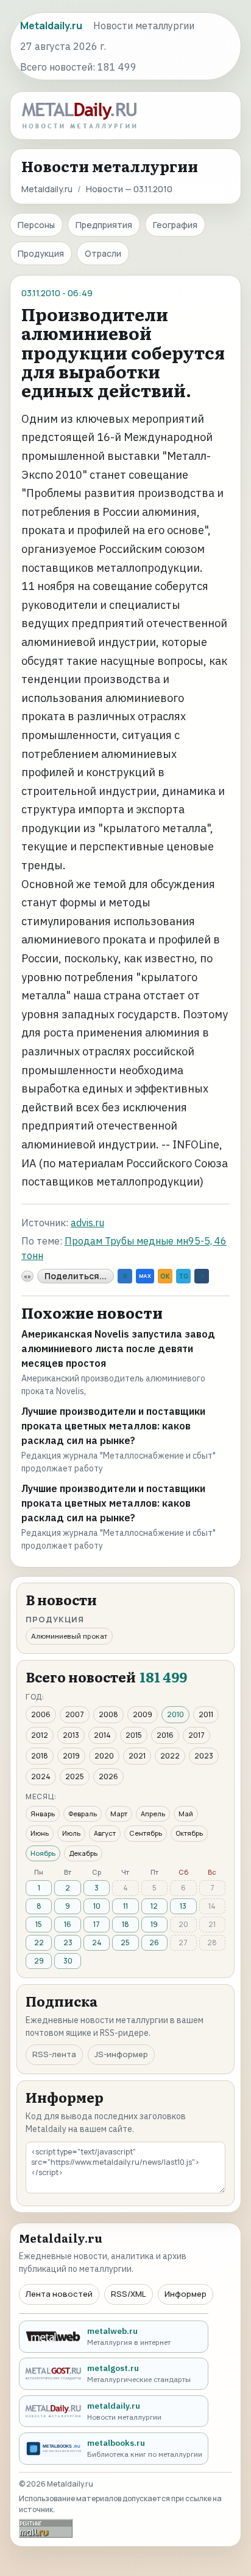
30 (68, 1961)
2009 (143, 1714)
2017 (196, 1735)
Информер (186, 2294)
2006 (41, 1714)
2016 (165, 1735)
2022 (170, 1756)
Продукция (41, 253)
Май (186, 1814)
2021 (137, 1756)
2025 (75, 1776)
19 (154, 1924)
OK (165, 1276)
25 (125, 1942)
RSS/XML (129, 2294)
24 (97, 1942)
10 (97, 1906)
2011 (206, 1714)
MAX (145, 1276)
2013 (71, 1735)
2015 (134, 1735)
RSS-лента (54, 2054)
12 (154, 1906)
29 (39, 1961)
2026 (108, 1776)
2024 (41, 1776)
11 (125, 1906)
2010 (175, 1714)
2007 (75, 1714)
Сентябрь (146, 1833)
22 (39, 1942)
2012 (40, 1735)
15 (39, 1924)
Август (105, 1833)
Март (119, 1814)
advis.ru (87, 1223)
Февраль (83, 1814)
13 (183, 1906)
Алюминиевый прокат (69, 1636)
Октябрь (189, 1833)
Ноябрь (43, 1853)
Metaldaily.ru (47, 189)
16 (68, 1924)
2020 (104, 1756)
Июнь (40, 1833)
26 (154, 1942)
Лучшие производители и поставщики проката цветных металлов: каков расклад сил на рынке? (113, 1426)
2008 (108, 1714)
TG (183, 1276)
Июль (71, 1833)
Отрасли (103, 253)
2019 (71, 1756)
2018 (40, 1756)
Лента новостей (59, 2294)
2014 (102, 1735)
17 (97, 1924)
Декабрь (83, 1853)
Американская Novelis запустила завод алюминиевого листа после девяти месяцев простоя (118, 1349)
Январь (43, 1814)
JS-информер (121, 2054)
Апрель (153, 1814)
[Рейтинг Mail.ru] (46, 2528)
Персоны (36, 225)
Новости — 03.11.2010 (129, 189)
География (175, 225)
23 (68, 1942)
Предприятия (104, 225)
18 (125, 1924)
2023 (204, 1756)
